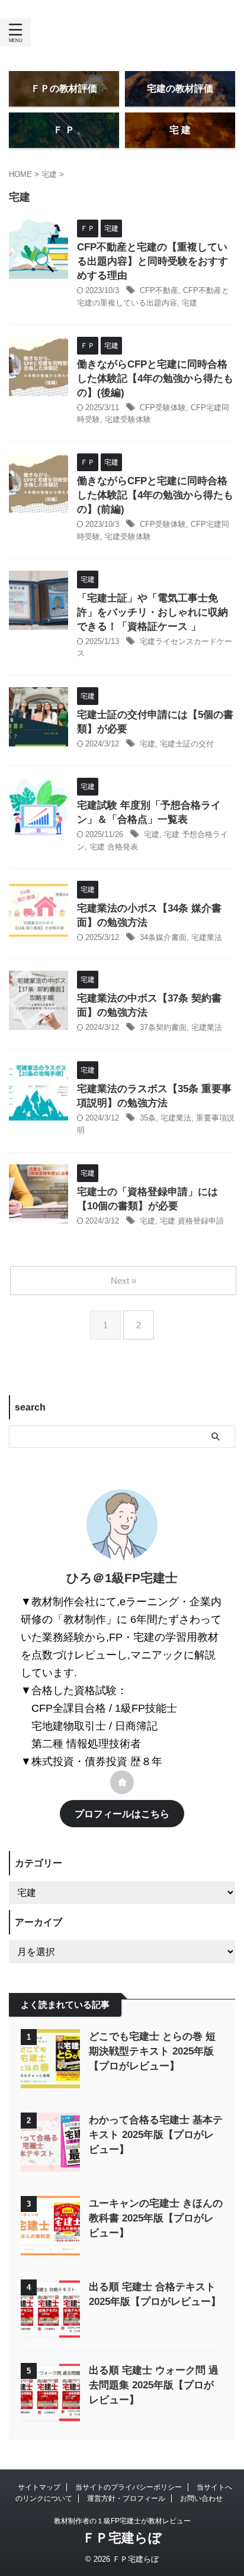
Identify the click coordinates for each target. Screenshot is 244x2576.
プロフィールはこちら (122, 1814)
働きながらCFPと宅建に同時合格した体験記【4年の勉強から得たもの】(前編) (155, 495)
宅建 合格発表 (114, 847)
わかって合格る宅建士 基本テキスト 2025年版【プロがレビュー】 (156, 2135)
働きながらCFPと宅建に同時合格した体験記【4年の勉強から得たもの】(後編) (155, 379)
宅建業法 (207, 937)
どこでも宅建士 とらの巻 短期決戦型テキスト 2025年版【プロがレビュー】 (152, 2051)
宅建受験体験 (128, 419)
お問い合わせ (201, 2498)
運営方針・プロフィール (126, 2498)
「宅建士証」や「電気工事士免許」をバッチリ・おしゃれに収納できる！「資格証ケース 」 (152, 612)
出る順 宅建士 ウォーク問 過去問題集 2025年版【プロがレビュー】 (154, 2385)
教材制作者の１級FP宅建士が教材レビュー (122, 2521)
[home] (122, 1782)
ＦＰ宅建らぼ (122, 2538)
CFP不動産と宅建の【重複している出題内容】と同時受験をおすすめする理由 (152, 261)
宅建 (190, 303)
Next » (123, 1281)
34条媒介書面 (163, 937)
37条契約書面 (163, 1027)
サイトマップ (39, 2487)
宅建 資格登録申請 (192, 1221)
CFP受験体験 (163, 408)
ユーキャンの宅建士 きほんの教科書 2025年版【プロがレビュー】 (156, 2218)
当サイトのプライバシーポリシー (129, 2487)
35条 (148, 1118)
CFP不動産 (159, 290)
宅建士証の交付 (187, 744)
